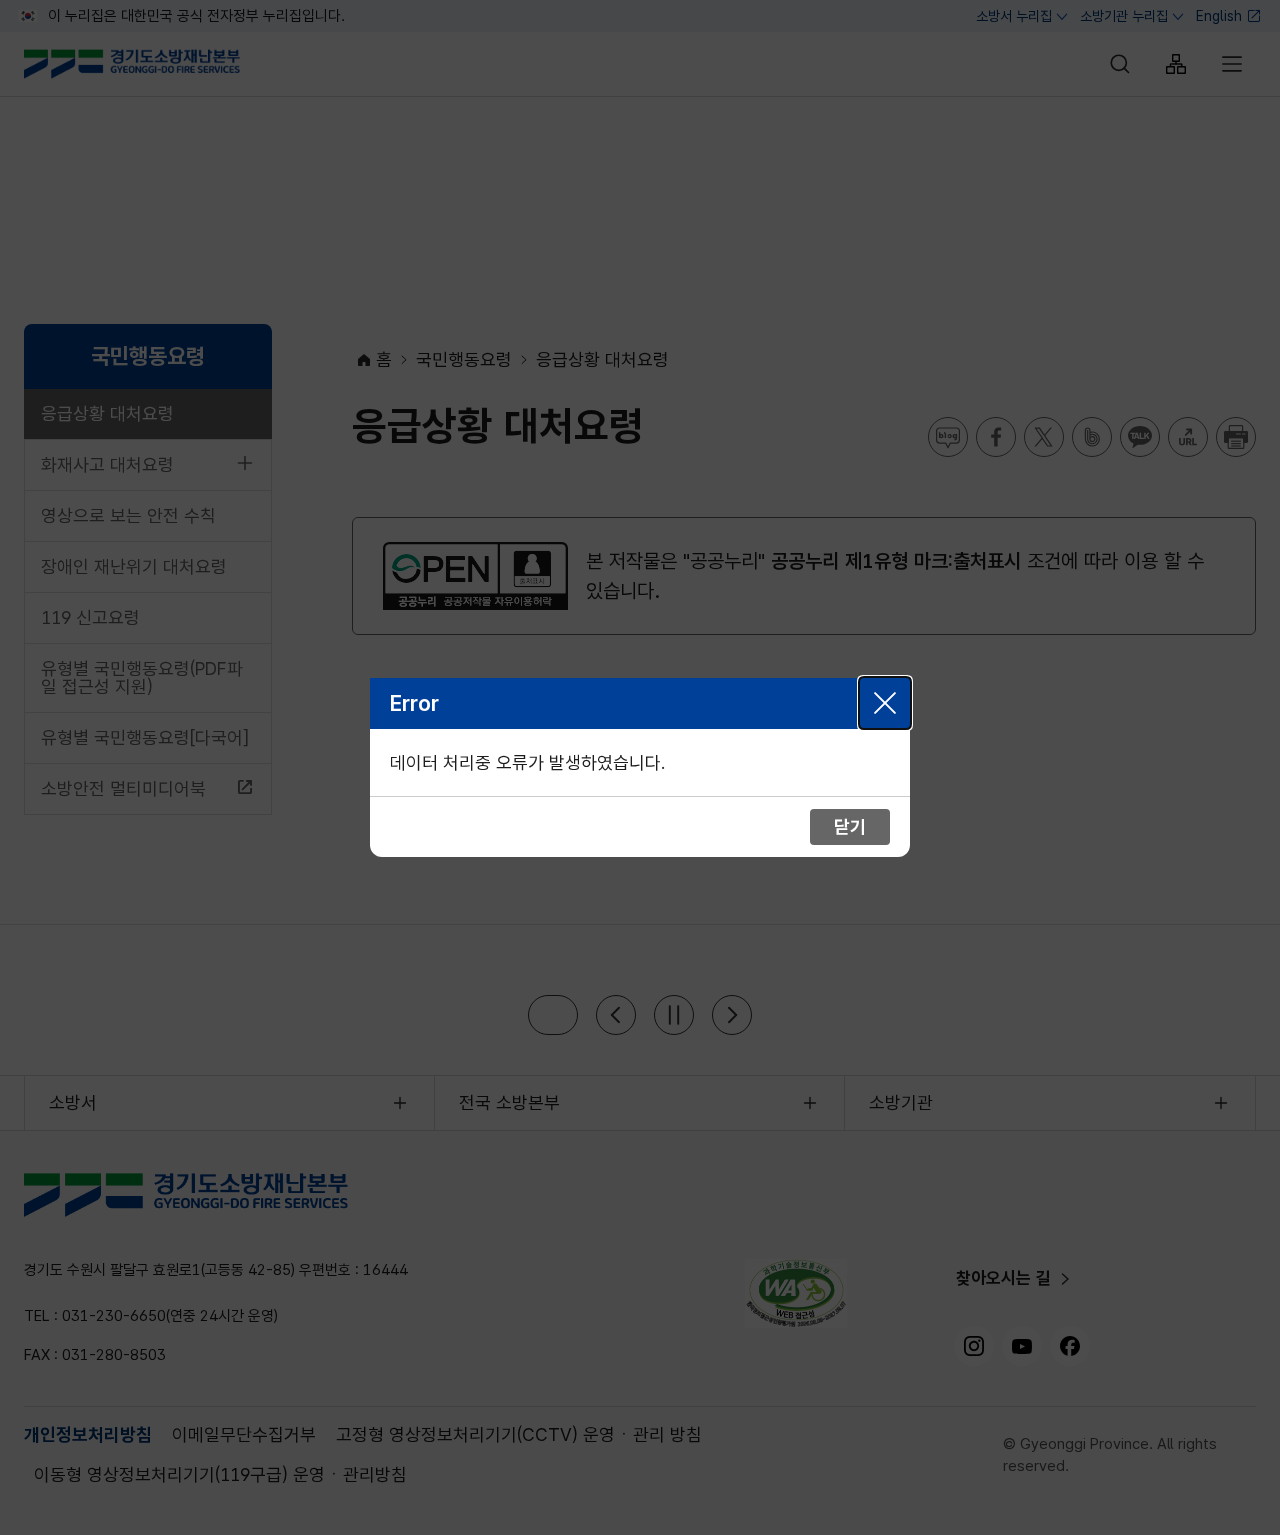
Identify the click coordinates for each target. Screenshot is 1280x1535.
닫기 (885, 703)
